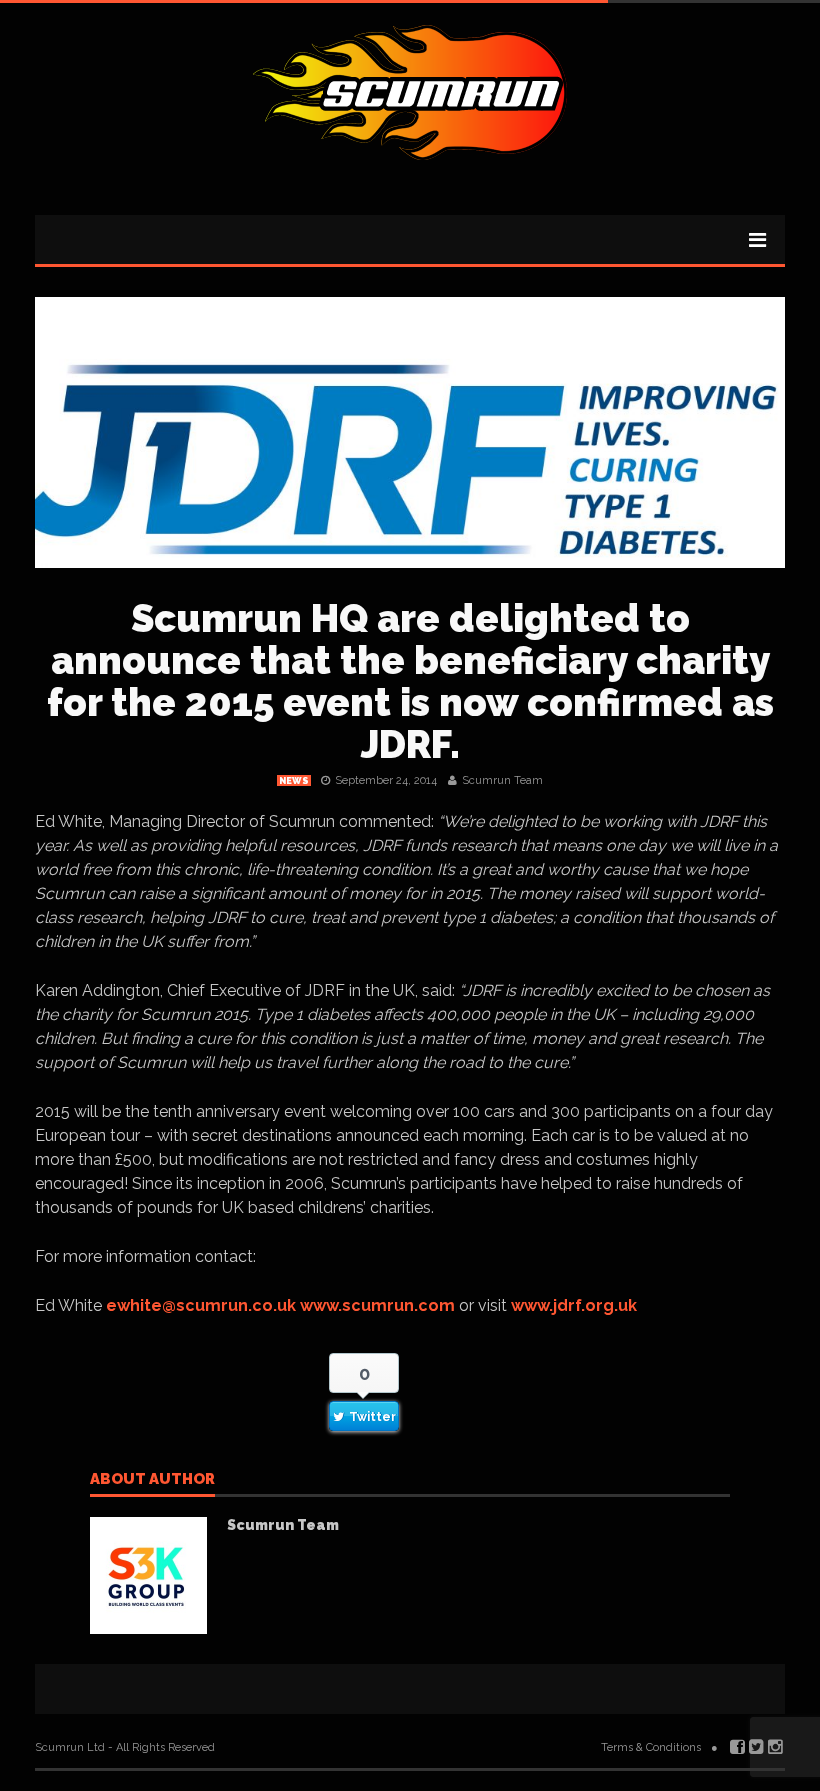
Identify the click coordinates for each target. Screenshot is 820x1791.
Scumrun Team (502, 780)
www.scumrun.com (377, 1305)
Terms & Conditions (651, 1747)
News (294, 781)
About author (152, 1480)
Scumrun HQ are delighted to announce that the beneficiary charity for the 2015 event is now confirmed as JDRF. (410, 681)
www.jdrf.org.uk (574, 1305)
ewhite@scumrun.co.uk (201, 1305)
